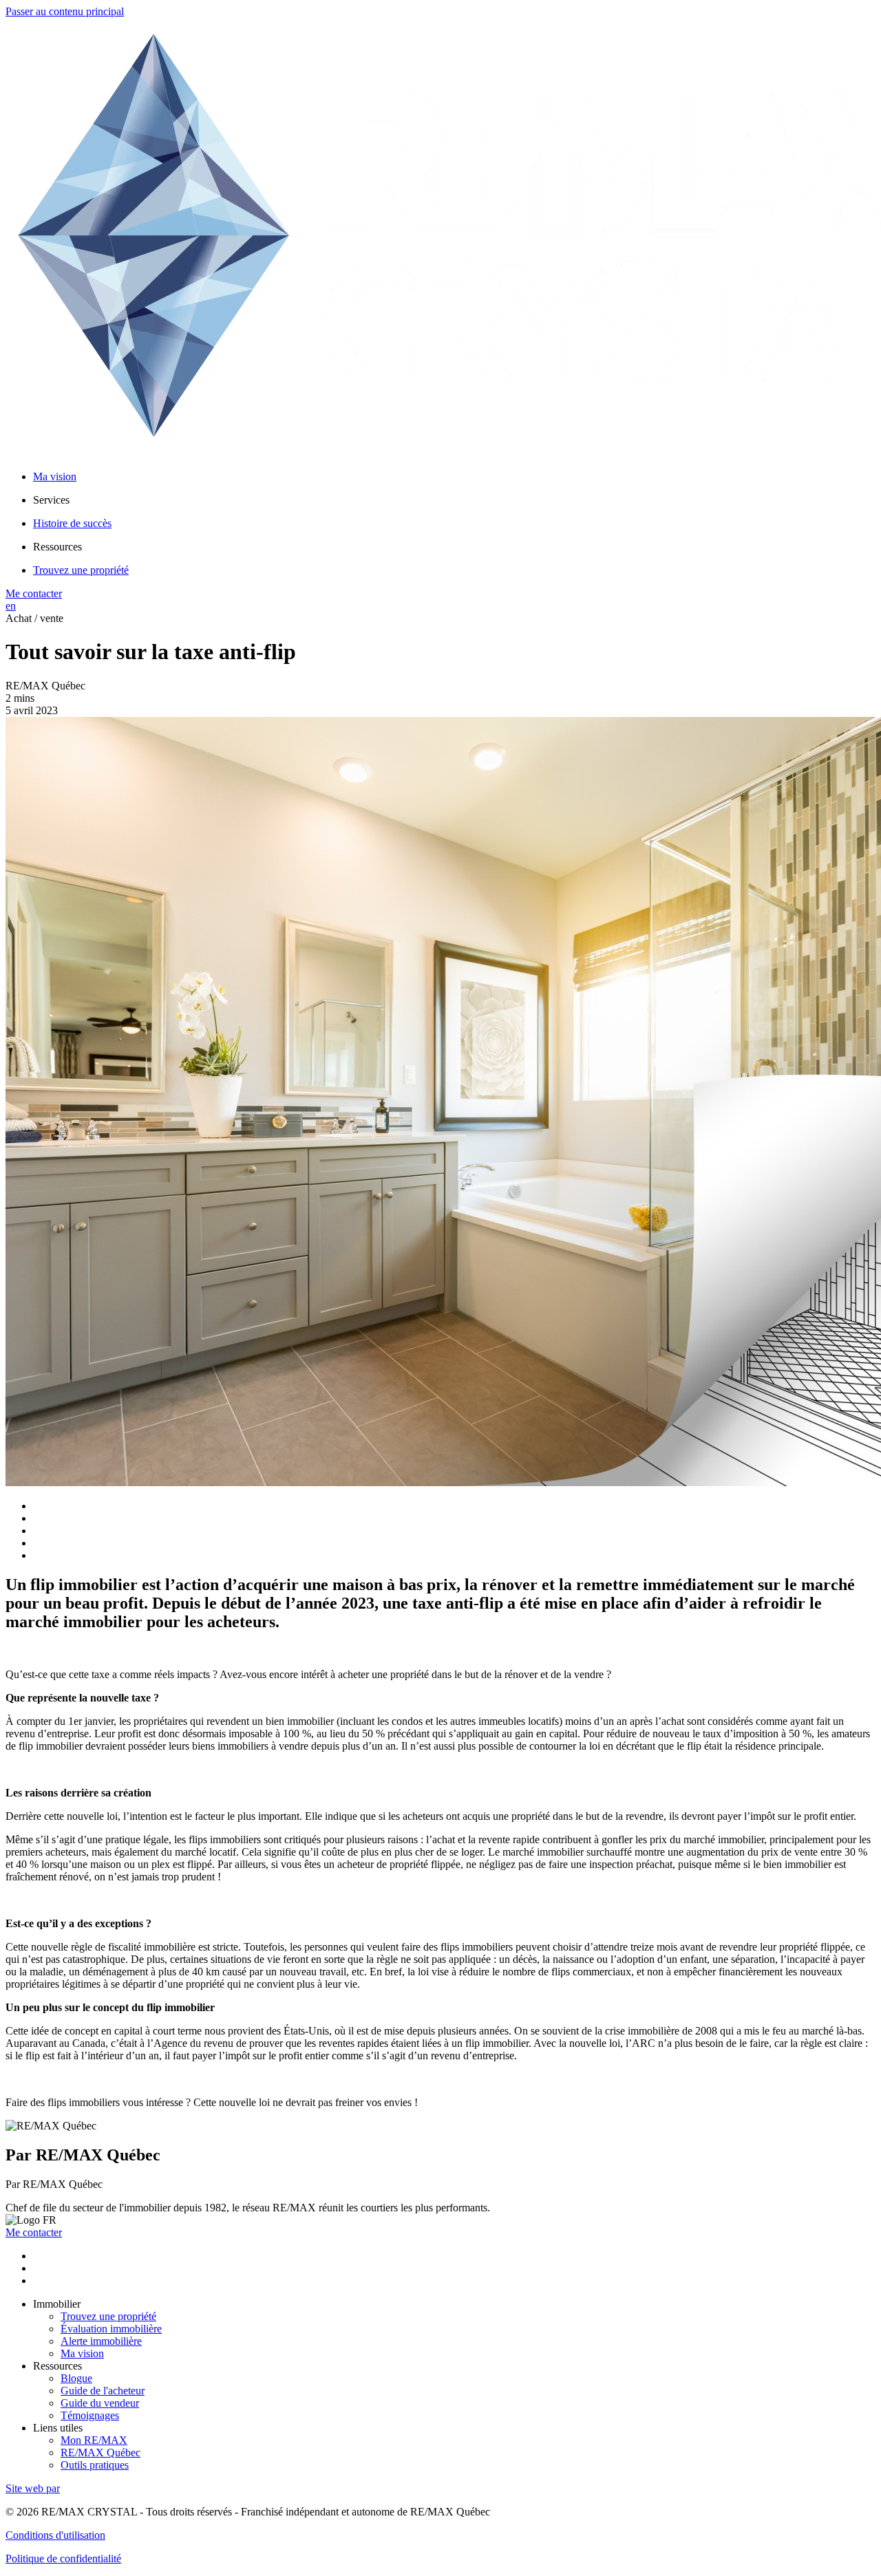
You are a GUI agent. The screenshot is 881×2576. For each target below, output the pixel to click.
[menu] (454, 500)
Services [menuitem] (51, 500)
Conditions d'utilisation (55, 2535)
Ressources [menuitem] (57, 547)
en (11, 606)
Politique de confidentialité (63, 2558)
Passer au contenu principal (65, 11)
